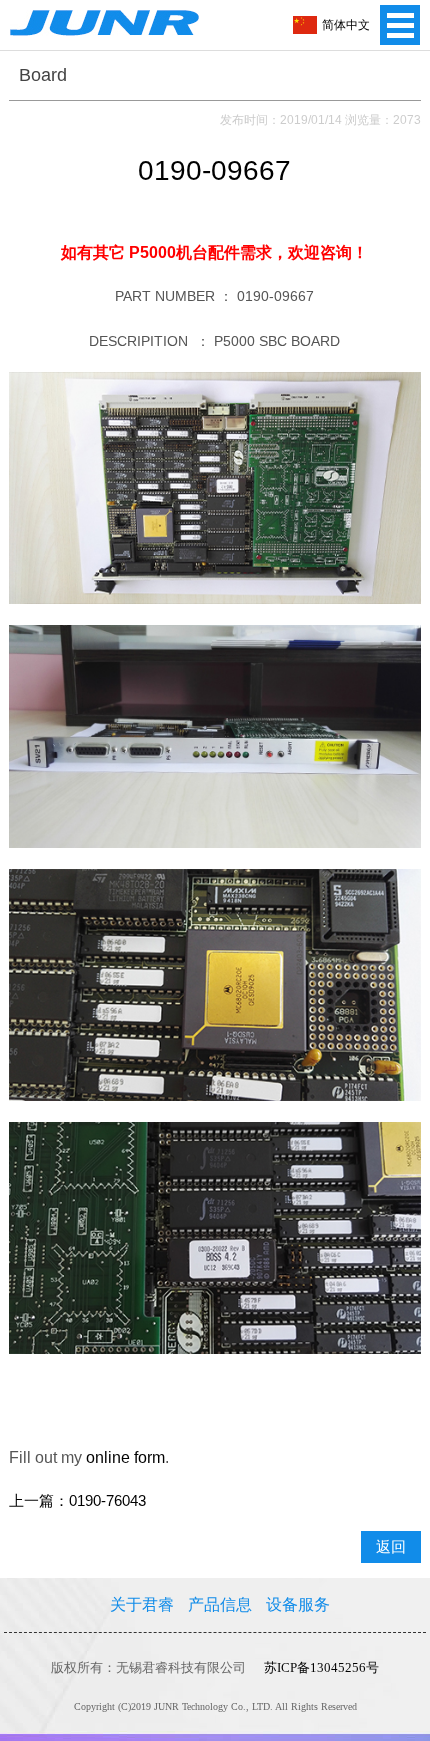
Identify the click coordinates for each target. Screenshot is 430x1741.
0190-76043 (107, 1501)
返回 (391, 1547)
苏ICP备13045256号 (321, 1667)
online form (125, 1457)
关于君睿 (142, 1604)
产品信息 (220, 1604)
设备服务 (298, 1604)
